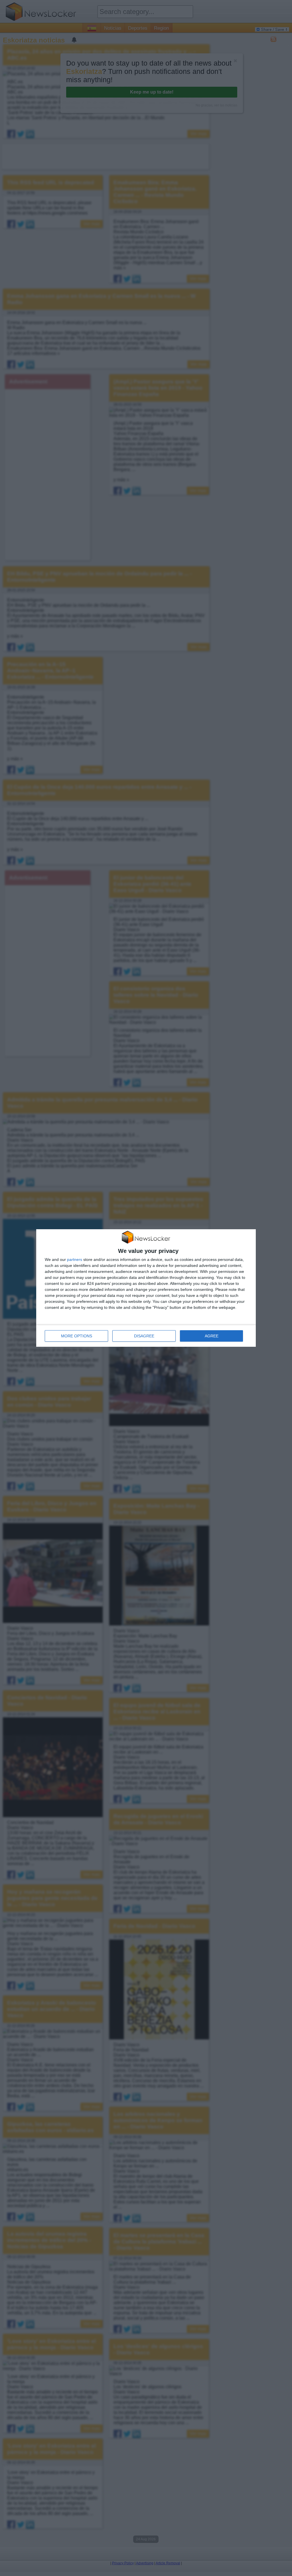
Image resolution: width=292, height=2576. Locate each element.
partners (75, 1259)
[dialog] (146, 1288)
